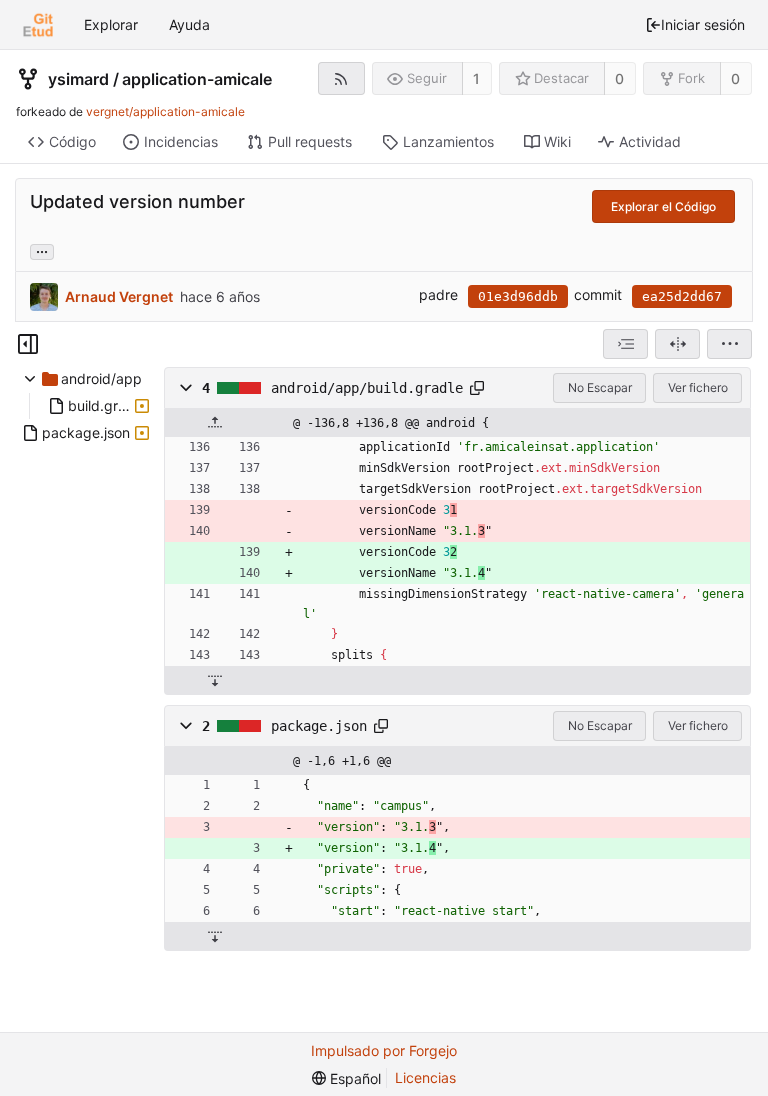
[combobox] (625, 344)
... (42, 250)
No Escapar (600, 387)
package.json (319, 726)
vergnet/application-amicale (165, 111)
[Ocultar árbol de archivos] (28, 344)
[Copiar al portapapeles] (477, 388)
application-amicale (197, 79)
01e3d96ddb (518, 296)
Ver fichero (698, 387)
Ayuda (189, 24)
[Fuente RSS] (341, 78)
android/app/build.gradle (367, 388)
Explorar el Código (663, 206)
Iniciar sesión (703, 24)
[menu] (729, 344)
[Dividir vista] (677, 344)
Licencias (425, 1077)
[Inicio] (38, 25)
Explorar (111, 24)
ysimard (78, 79)
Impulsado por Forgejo (384, 1050)
